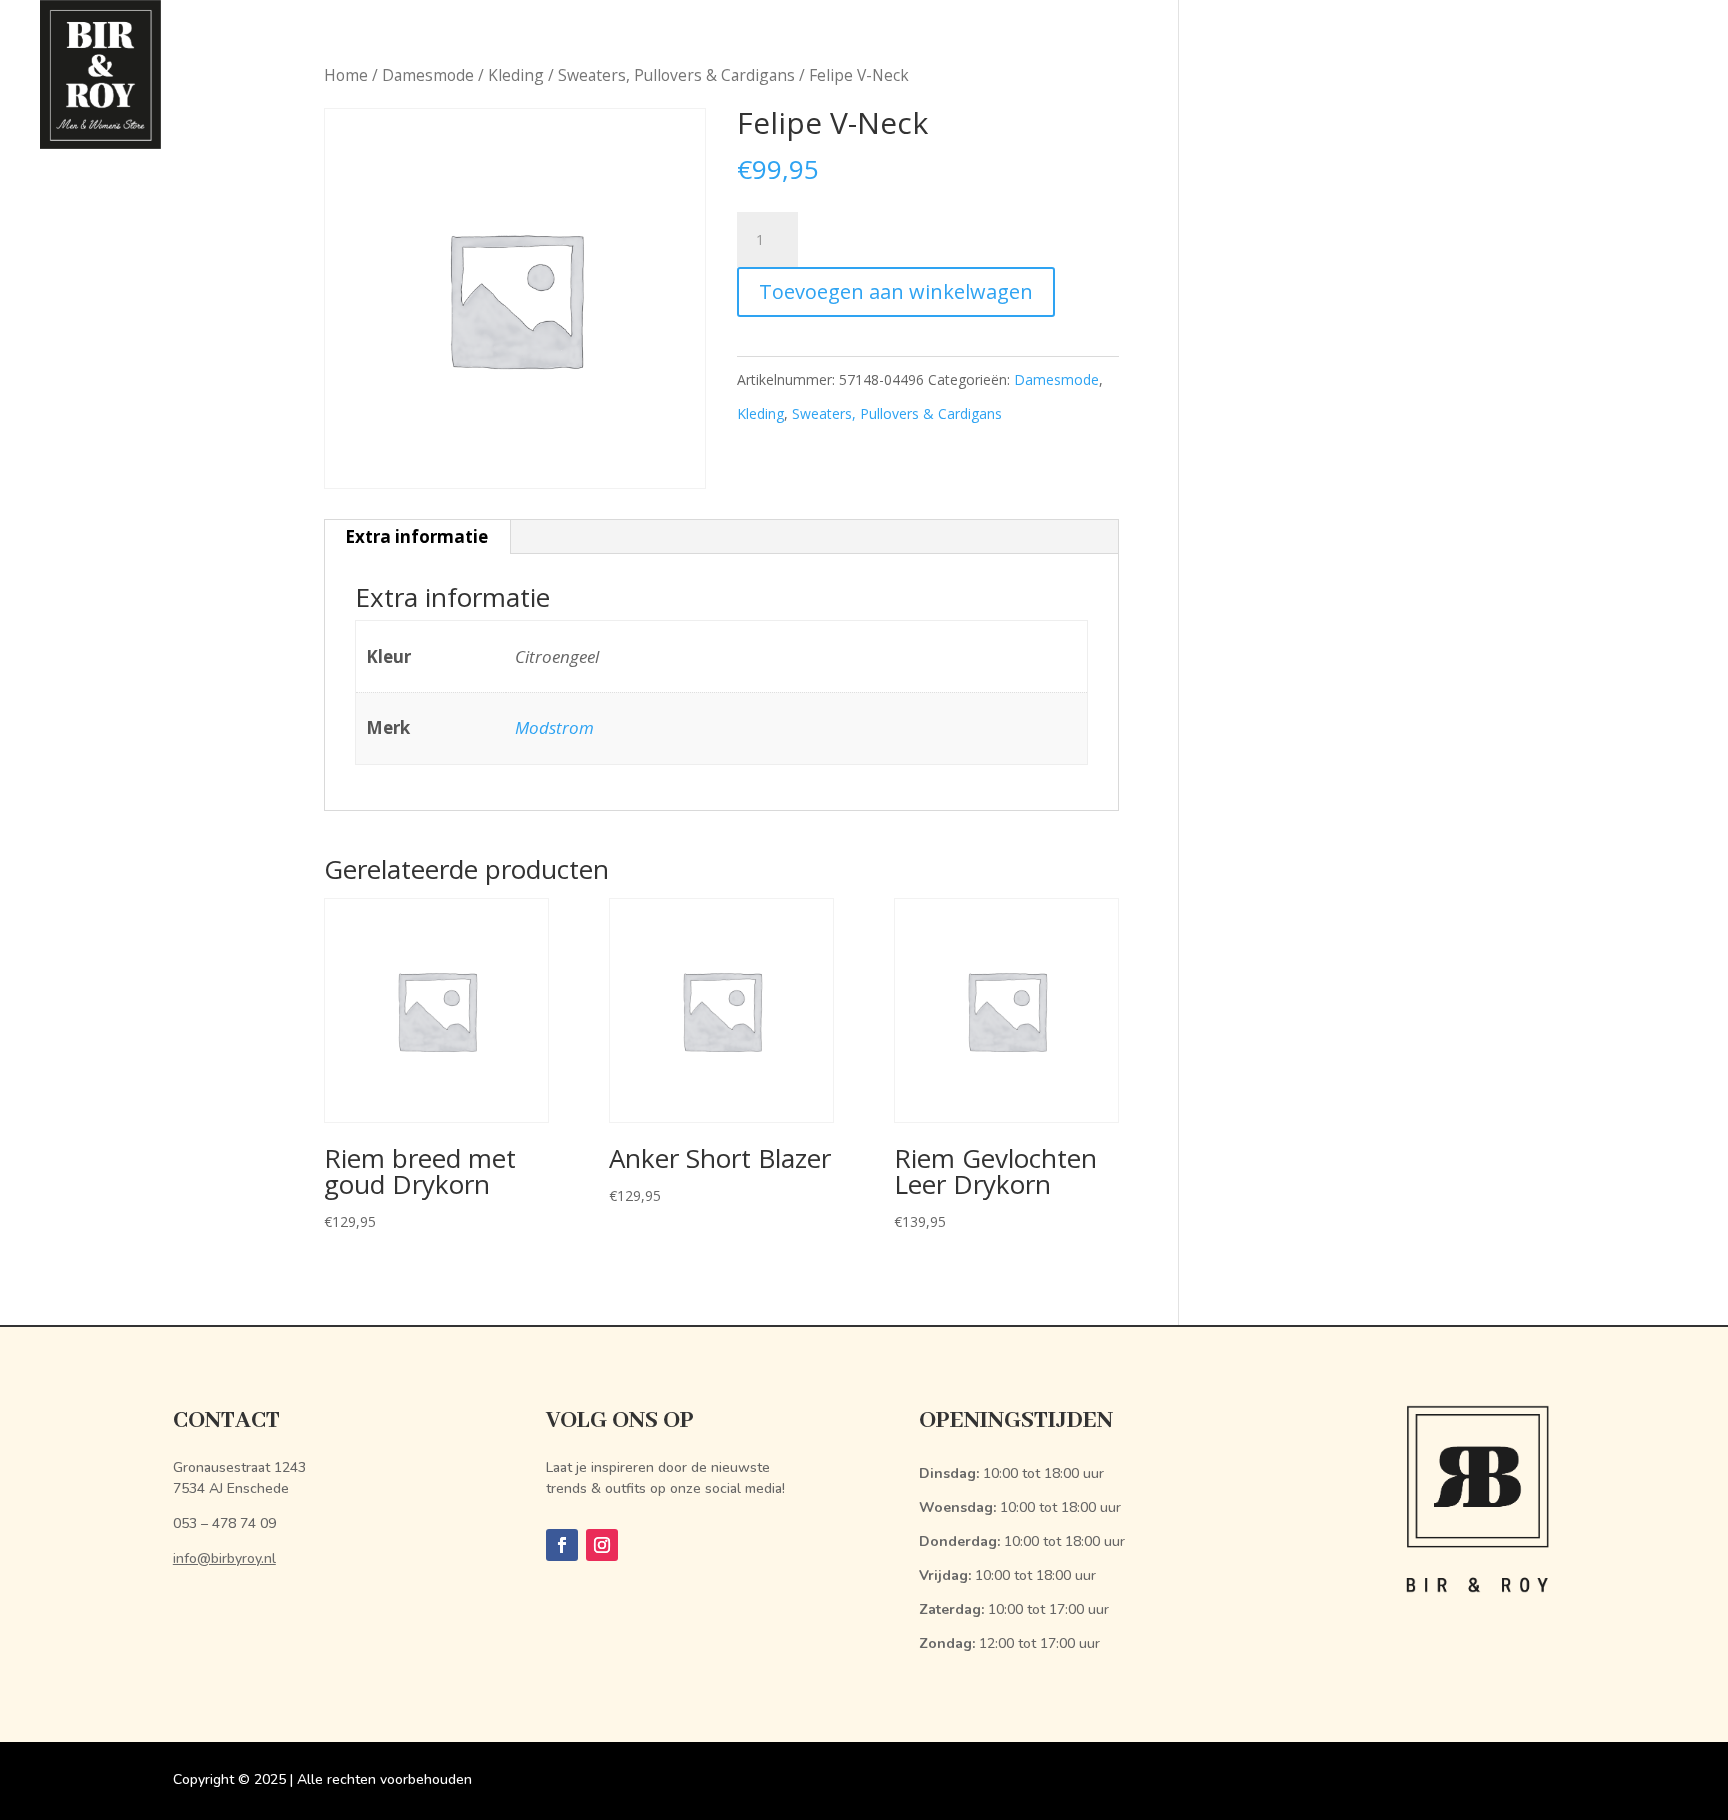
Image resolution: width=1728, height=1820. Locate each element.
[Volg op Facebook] (562, 1545)
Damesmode (1056, 379)
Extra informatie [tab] (416, 536)
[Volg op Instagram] (602, 1545)
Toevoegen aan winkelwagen (896, 291)
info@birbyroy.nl (224, 1558)
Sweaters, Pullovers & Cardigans (897, 413)
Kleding (760, 413)
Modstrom (554, 727)
